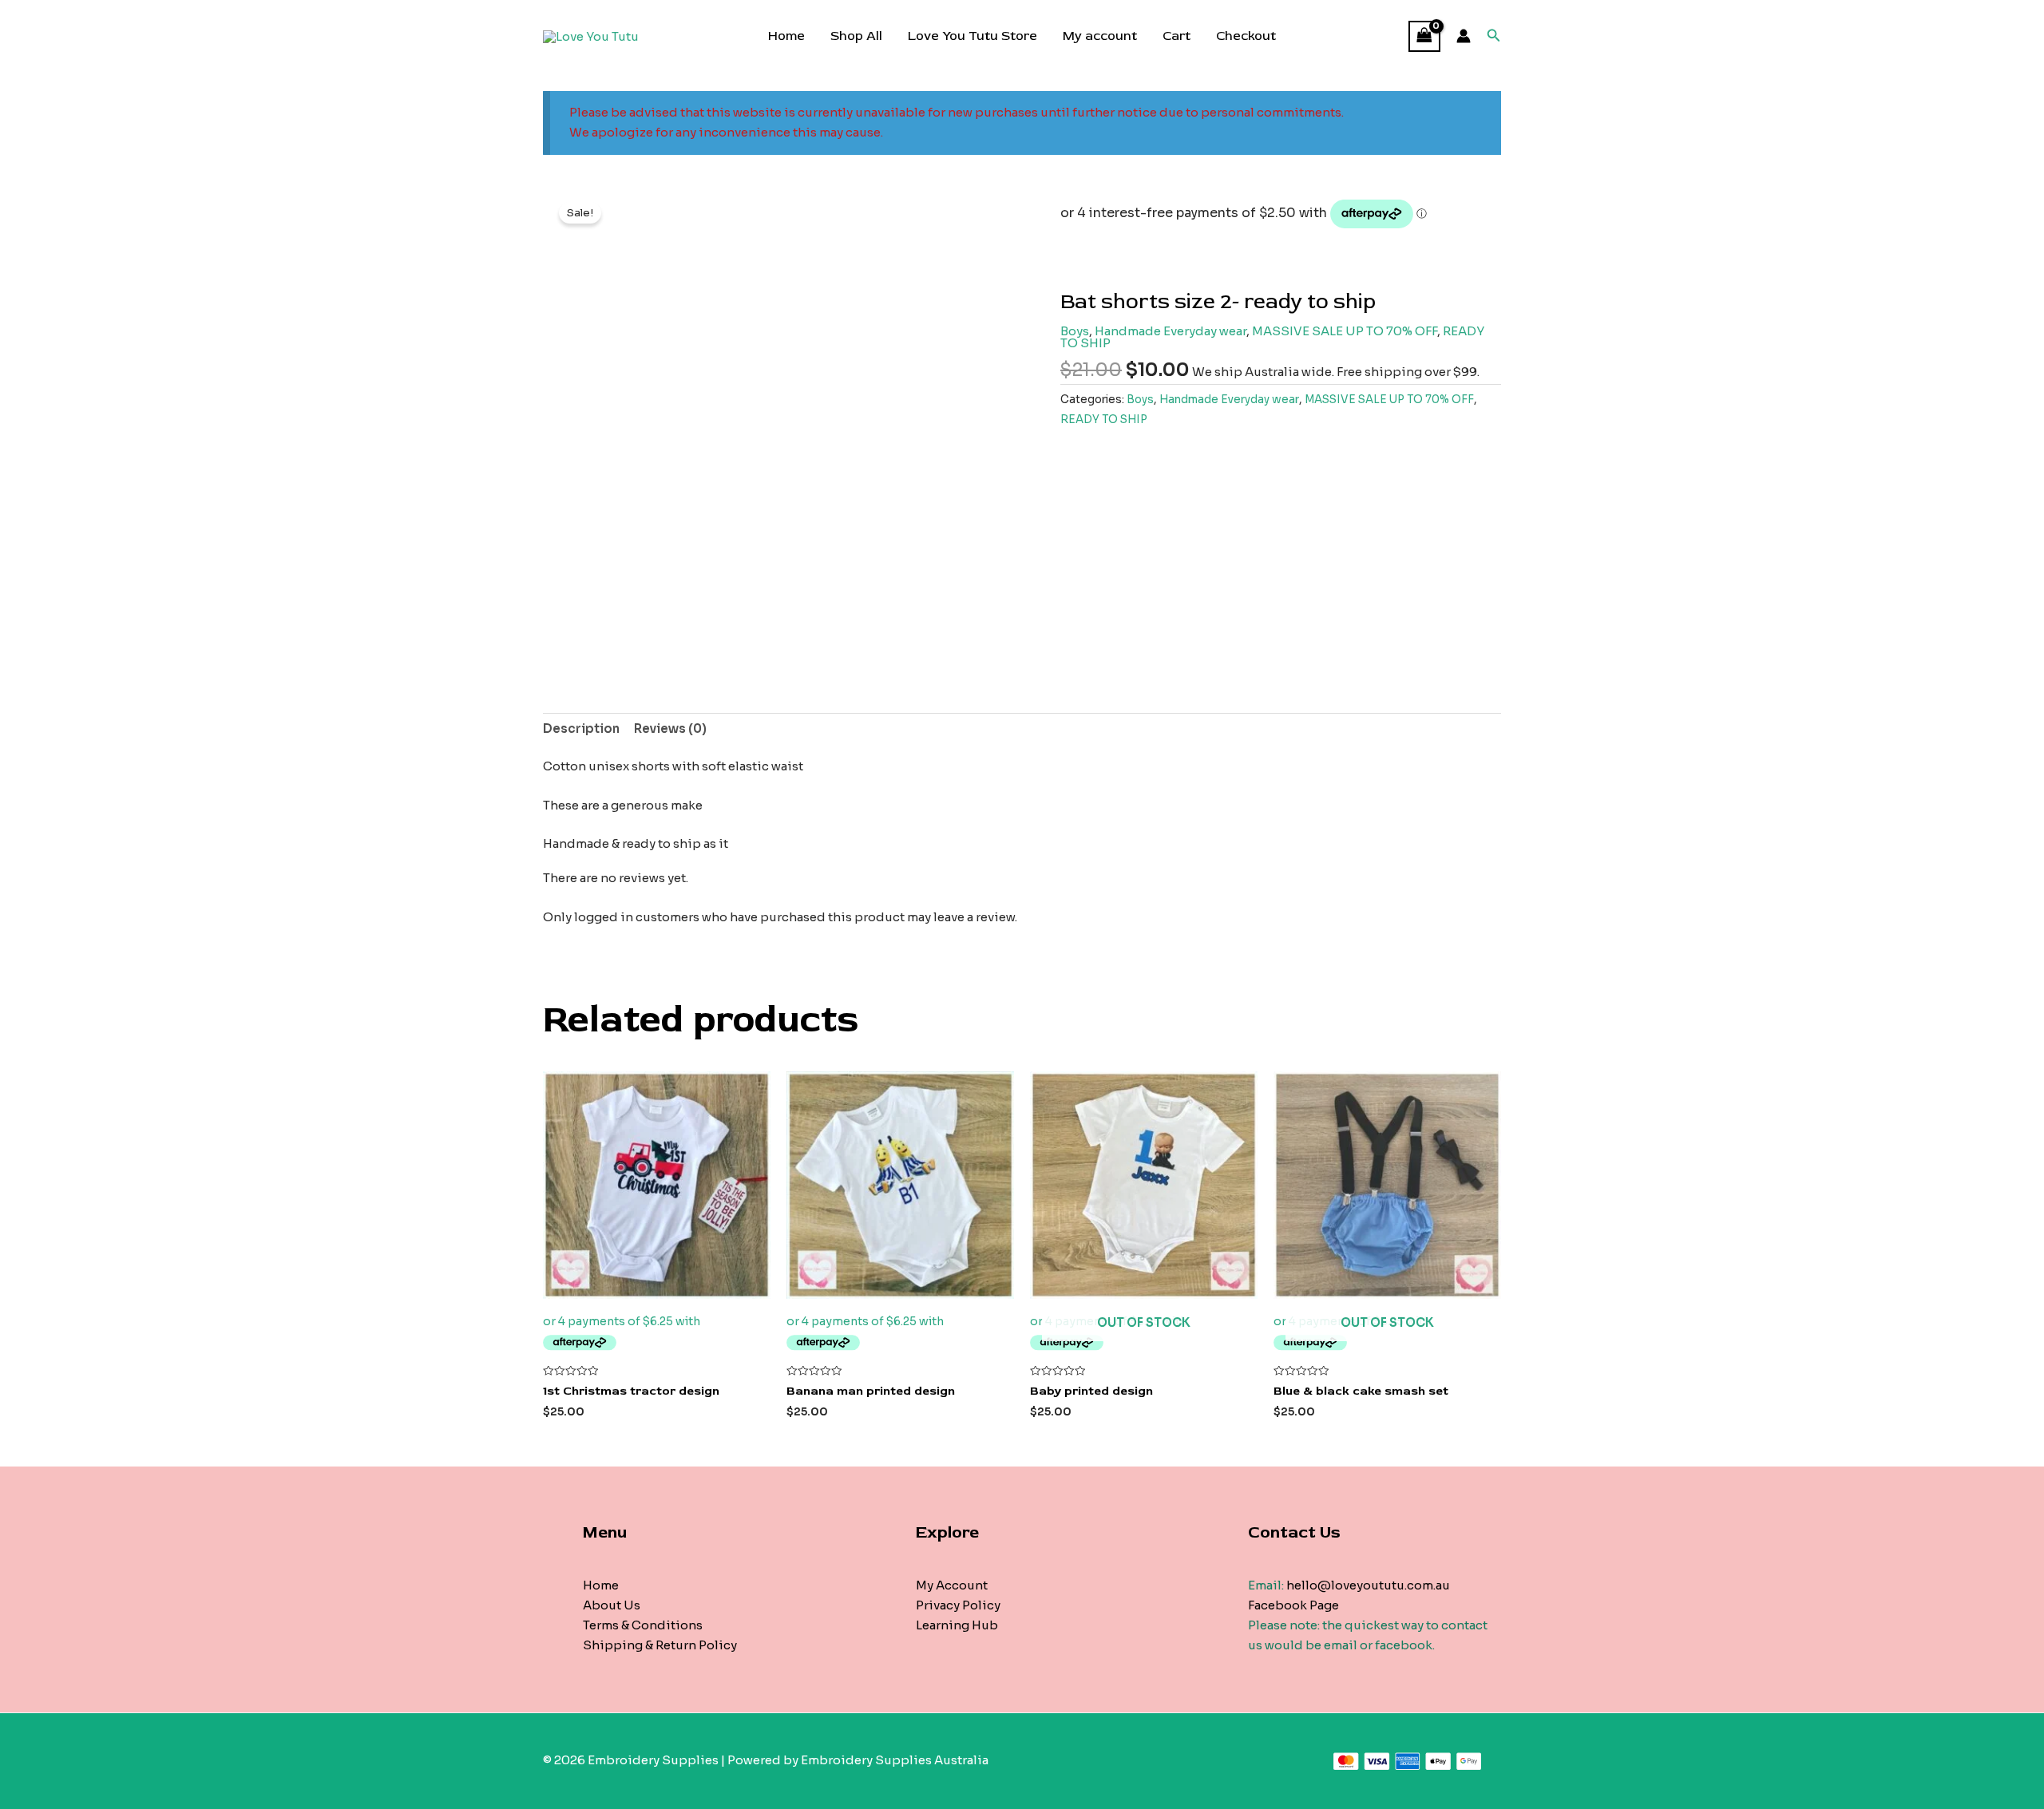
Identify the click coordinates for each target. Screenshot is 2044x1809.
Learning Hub (957, 1625)
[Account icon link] (1464, 36)
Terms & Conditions (643, 1625)
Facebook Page (1293, 1605)
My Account (952, 1585)
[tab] (581, 729)
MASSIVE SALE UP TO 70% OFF (1345, 331)
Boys (1075, 331)
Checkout (1246, 36)
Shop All (856, 36)
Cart (1176, 36)
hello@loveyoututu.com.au (1368, 1585)
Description (581, 728)
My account (1100, 36)
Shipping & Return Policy (660, 1645)
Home (786, 36)
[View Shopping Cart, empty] (1424, 36)
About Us (612, 1605)
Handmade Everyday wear (1171, 331)
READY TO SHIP (1104, 420)
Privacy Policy (958, 1605)
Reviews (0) (670, 728)
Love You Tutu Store (972, 36)
